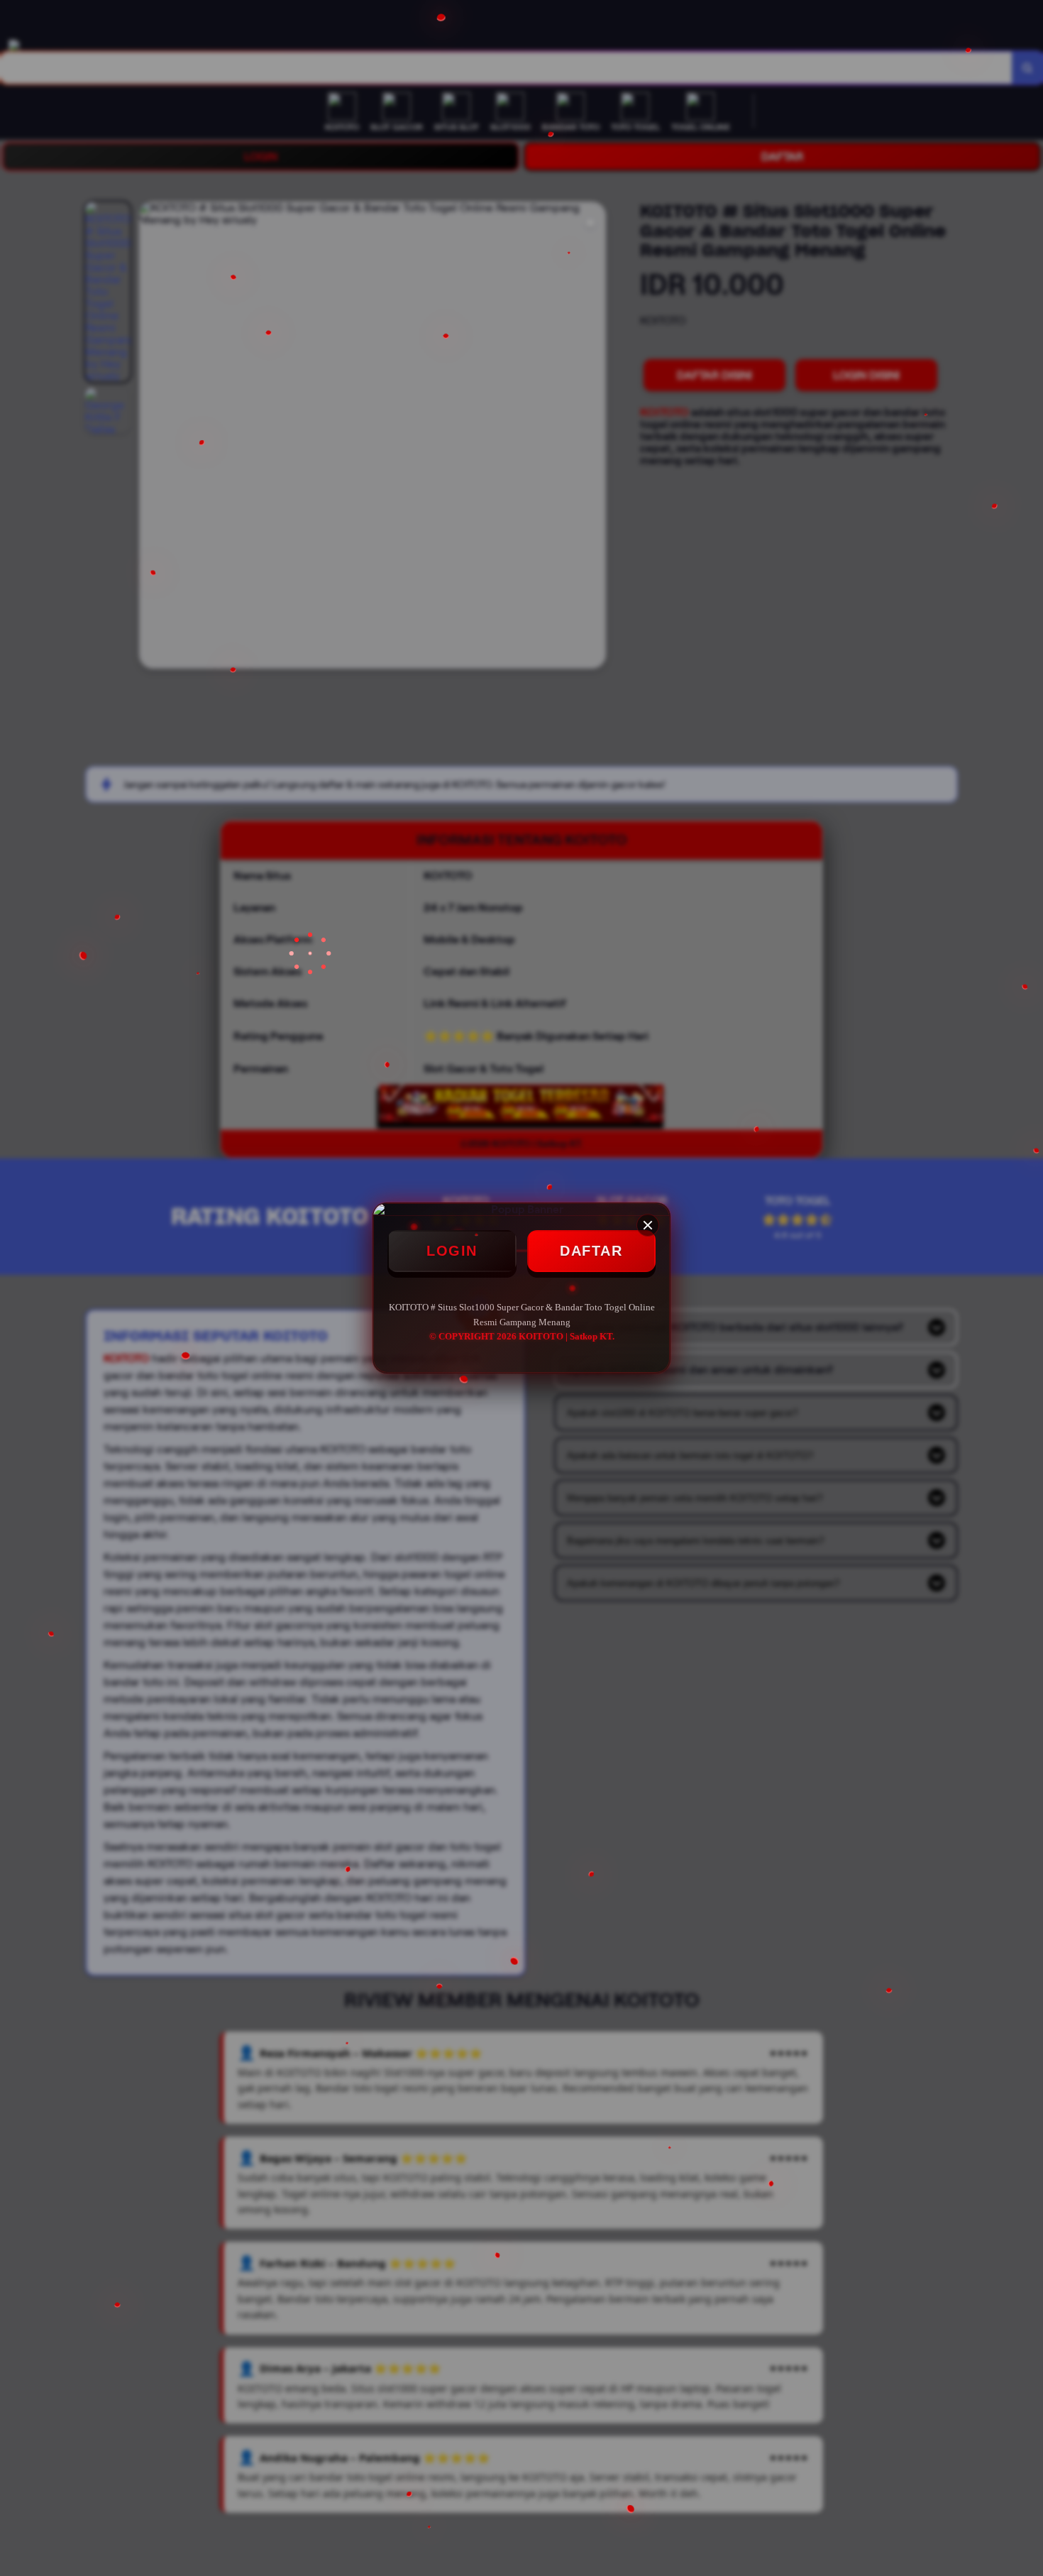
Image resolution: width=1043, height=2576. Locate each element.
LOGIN (452, 1251)
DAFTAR (591, 1251)
